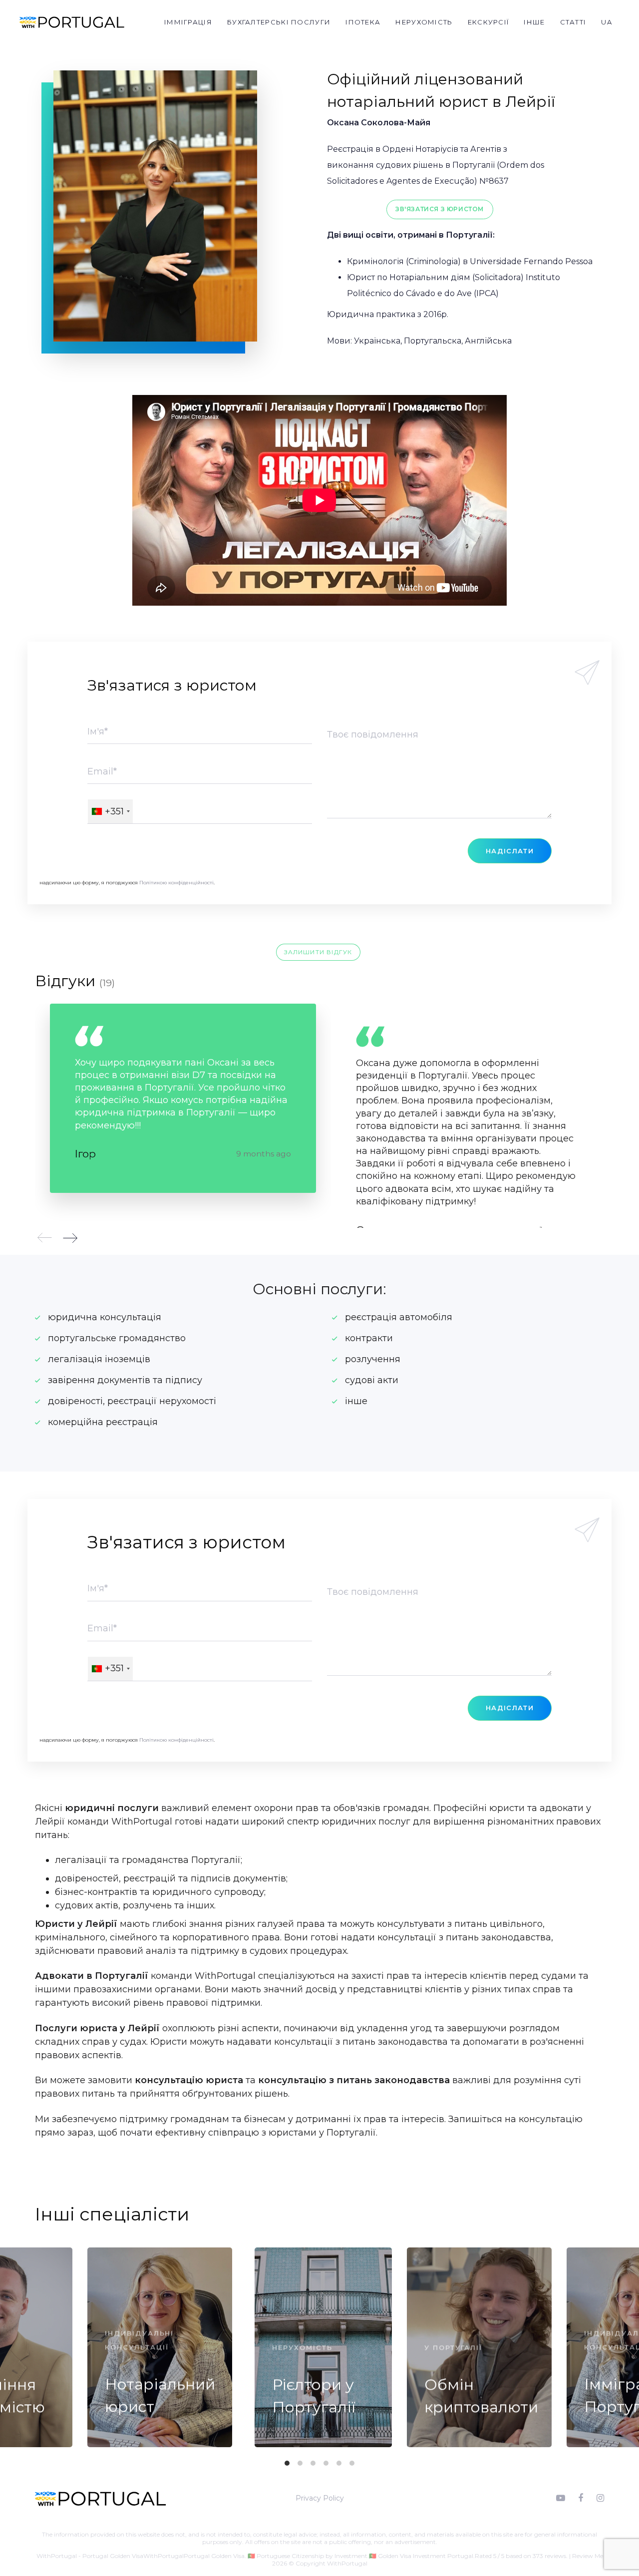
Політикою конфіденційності (176, 883)
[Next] (70, 1238)
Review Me (588, 2556)
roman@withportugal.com (224, 2549)
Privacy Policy (320, 2498)
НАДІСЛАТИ (510, 851)
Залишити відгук (318, 952)
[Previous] (45, 1238)
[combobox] (110, 811)
